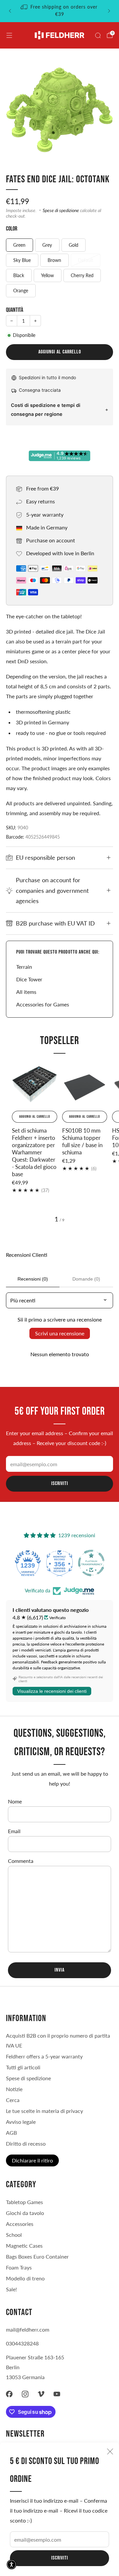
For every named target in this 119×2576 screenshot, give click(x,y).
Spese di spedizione (61, 210)
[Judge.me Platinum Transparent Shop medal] (59, 1563)
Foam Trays (19, 2267)
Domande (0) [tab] (86, 1279)
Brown (54, 260)
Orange (21, 290)
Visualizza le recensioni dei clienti (52, 1691)
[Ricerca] (98, 35)
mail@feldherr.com (28, 2329)
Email (14, 1831)
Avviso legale (21, 2122)
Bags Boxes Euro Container (37, 2256)
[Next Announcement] (109, 11)
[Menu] (9, 35)
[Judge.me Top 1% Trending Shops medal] (91, 1563)
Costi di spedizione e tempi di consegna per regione (46, 410)
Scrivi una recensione (60, 1333)
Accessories (20, 2224)
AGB (11, 2133)
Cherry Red (82, 275)
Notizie (14, 2089)
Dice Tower (29, 979)
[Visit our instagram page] (25, 2394)
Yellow (47, 275)
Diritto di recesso (26, 2143)
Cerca (13, 2100)
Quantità (15, 310)
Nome (15, 1801)
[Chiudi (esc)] (110, 2451)
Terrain (24, 967)
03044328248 (22, 2343)
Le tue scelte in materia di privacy (44, 2111)
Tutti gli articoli (23, 2067)
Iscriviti (60, 2558)
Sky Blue (22, 260)
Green (19, 245)
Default (86, 260)
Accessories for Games (43, 1004)
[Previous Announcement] (10, 11)
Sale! (11, 2289)
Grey (47, 245)
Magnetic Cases (24, 2246)
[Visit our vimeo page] (41, 2394)
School (14, 2235)
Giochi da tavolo (25, 2213)
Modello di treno (25, 2278)
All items (26, 992)
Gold (74, 245)
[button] (12, 2564)
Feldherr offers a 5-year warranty (44, 2056)
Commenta (21, 1861)
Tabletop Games (24, 2202)
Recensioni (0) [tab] (33, 1279)
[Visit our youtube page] (57, 2394)
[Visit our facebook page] (9, 2394)
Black (19, 275)
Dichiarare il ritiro (32, 2160)
